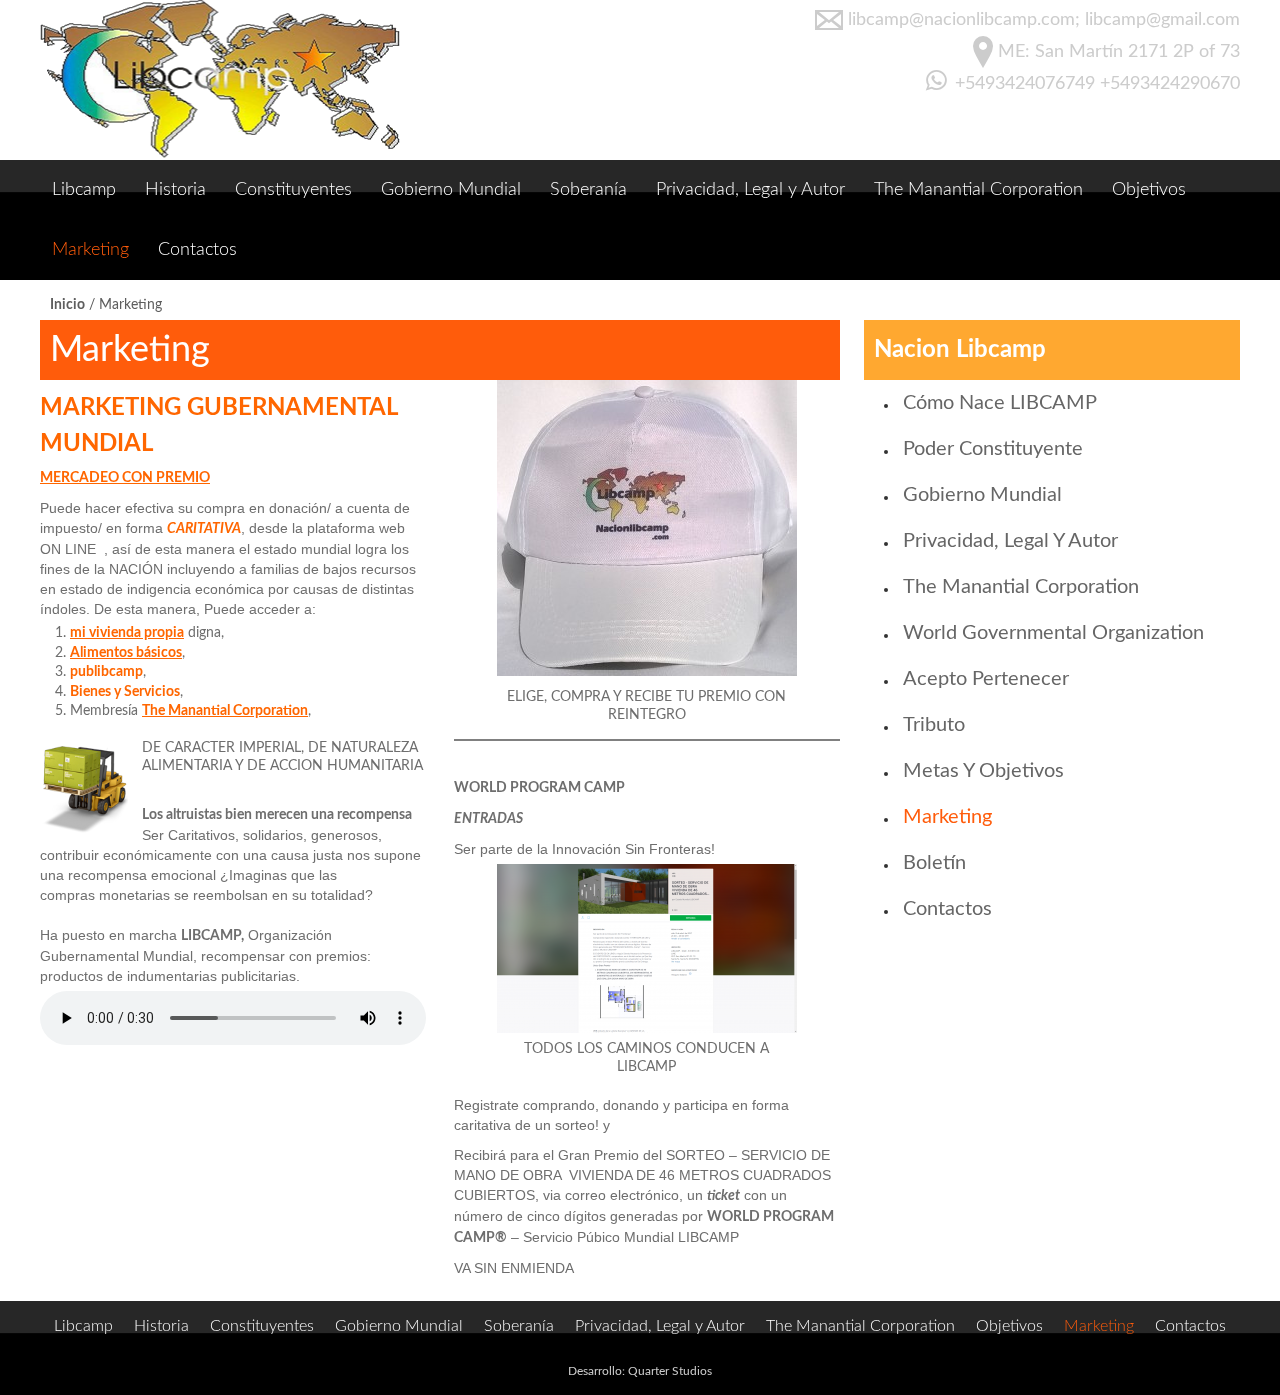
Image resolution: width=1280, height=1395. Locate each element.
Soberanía (588, 190)
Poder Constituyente (993, 449)
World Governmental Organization (1053, 633)
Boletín (934, 863)
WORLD (733, 1217)
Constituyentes (293, 190)
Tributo (934, 725)
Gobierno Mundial (451, 190)
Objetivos (1149, 190)
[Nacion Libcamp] (220, 80)
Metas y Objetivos (983, 771)
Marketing (90, 250)
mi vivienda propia (127, 633)
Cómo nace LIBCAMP (1000, 403)
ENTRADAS (488, 819)
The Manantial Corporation (978, 190)
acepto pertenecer (986, 679)
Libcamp (84, 190)
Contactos (197, 250)
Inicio (67, 305)
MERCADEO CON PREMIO (125, 478)
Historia (175, 190)
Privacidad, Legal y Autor (750, 190)
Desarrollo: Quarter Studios (640, 1371)
